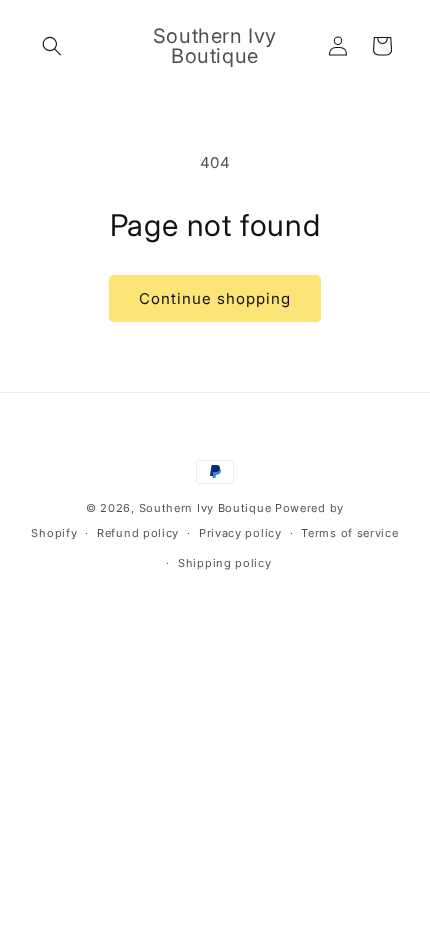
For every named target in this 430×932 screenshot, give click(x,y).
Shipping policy (225, 563)
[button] (52, 46)
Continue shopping (215, 298)
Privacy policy (240, 533)
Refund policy (138, 533)
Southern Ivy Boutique (205, 508)
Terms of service (349, 533)
